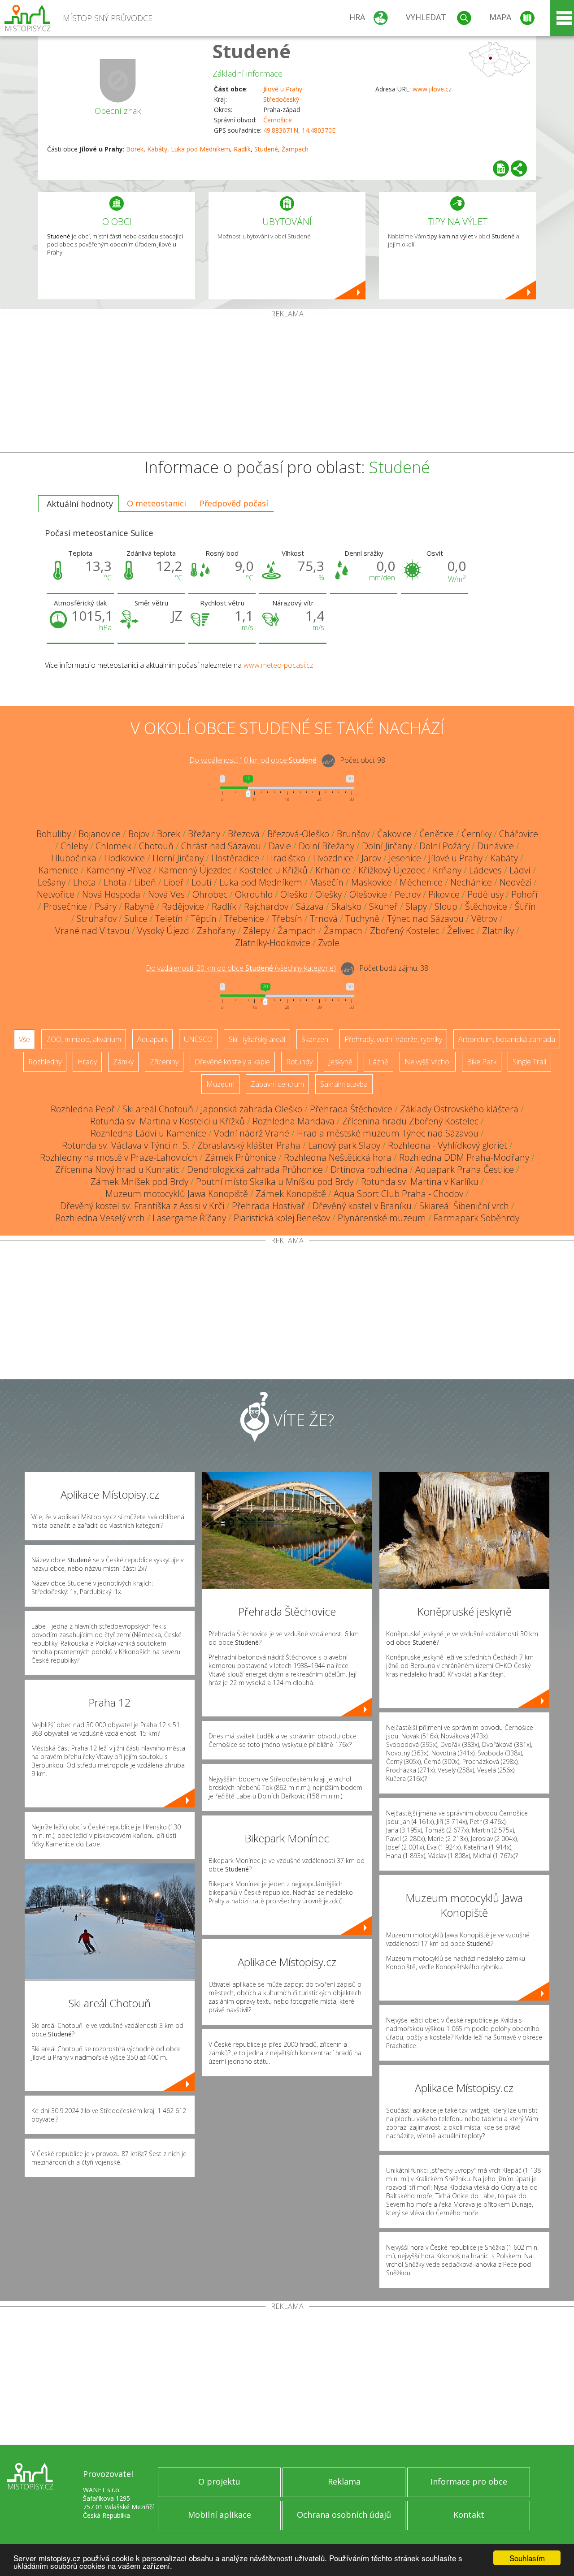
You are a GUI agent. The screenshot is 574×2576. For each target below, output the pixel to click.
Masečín (327, 882)
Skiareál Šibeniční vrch (464, 1206)
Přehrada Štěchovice (351, 1109)
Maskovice (372, 882)
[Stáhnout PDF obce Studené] (501, 169)
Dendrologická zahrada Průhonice (255, 1169)
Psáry (106, 906)
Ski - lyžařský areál (257, 1039)
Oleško (294, 894)
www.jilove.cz (432, 89)
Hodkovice (124, 858)
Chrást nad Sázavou (221, 846)
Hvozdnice (333, 858)
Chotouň (156, 846)
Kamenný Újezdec (195, 870)
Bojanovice (100, 834)
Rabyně (139, 906)
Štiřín (525, 906)
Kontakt (469, 2515)
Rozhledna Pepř (83, 1109)
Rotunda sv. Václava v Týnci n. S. (126, 1145)
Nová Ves (166, 894)
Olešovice (368, 894)
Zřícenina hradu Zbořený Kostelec (410, 1121)
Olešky (328, 894)
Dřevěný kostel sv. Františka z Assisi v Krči (142, 1206)
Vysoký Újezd (163, 931)
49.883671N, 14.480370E (299, 130)
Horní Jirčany (178, 858)
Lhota (85, 882)
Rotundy (299, 1062)
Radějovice (183, 906)
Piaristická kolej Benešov (282, 1218)
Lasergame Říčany (189, 1218)
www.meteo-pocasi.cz (278, 665)
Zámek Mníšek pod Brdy (139, 1182)
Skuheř (383, 906)
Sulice (136, 918)
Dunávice (496, 846)
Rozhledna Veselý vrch (100, 1218)
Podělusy (485, 894)
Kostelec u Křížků (273, 870)
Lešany (52, 882)
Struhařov (97, 918)
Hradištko (286, 858)
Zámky (123, 1062)
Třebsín (287, 918)
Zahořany (216, 931)
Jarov (371, 858)
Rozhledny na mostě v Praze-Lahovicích (119, 1157)
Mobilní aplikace (220, 2515)
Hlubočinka (74, 858)
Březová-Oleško (298, 834)
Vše (24, 1039)
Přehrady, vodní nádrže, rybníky (393, 1039)
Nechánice (471, 882)
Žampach (295, 149)
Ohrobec (210, 894)
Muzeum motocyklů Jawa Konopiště (177, 1194)
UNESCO (198, 1039)
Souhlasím (527, 2558)
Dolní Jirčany (387, 846)
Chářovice (519, 834)
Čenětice (437, 834)
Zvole (329, 943)
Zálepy (257, 931)
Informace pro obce (469, 2481)
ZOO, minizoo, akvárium (84, 1039)
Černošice (278, 120)
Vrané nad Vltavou (92, 931)
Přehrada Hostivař (268, 1206)
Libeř (174, 882)
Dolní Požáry (444, 846)
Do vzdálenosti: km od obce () (241, 968)
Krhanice (333, 870)
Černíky (476, 834)
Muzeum (220, 1084)
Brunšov (353, 834)
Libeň (145, 882)
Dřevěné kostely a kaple (232, 1062)
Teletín (169, 918)
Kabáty (157, 149)
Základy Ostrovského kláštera (459, 1109)
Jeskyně (341, 1062)
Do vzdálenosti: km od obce (253, 761)
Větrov (484, 918)
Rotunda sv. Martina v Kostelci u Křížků (167, 1121)
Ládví (520, 870)
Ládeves (485, 870)
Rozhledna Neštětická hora (338, 1157)
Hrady (87, 1062)
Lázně (378, 1062)
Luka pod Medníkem (200, 149)
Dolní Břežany (326, 846)
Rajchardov (266, 906)
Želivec (461, 931)
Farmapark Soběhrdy (476, 1218)
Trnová (324, 918)
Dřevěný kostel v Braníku (362, 1206)
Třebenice (244, 918)
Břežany (204, 834)
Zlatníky (498, 931)
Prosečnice (65, 906)
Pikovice (444, 894)
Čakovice (394, 834)
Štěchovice (486, 906)
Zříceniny (164, 1062)
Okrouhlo (254, 894)
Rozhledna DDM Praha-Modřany (464, 1157)
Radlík (242, 149)
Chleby (74, 846)
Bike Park (482, 1062)
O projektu (219, 2481)
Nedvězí (515, 882)
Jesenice (405, 858)
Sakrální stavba (344, 1084)
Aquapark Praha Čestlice (465, 1169)
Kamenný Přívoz (119, 870)
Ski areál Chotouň (158, 1109)
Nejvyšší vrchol (428, 1062)
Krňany (447, 870)
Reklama (344, 2481)
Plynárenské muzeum (382, 1218)
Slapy (416, 906)
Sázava (310, 906)
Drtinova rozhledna (369, 1169)
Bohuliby (54, 834)
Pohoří (524, 894)
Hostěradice (235, 858)
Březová (244, 834)
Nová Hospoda (111, 894)
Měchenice (421, 882)
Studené (252, 51)
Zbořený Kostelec (405, 931)
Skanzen (315, 1039)
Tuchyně (362, 918)
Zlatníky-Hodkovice (273, 943)
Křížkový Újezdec (392, 870)
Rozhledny (45, 1062)
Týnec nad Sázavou (425, 918)
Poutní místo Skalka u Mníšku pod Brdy (275, 1182)
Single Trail (529, 1062)
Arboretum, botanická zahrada (507, 1039)
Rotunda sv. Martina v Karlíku (420, 1182)
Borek (135, 149)
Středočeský (281, 99)
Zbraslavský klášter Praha (249, 1145)
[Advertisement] (287, 385)
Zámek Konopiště (291, 1194)
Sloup (446, 906)
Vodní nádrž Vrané (252, 1133)
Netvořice (56, 894)
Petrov (408, 894)
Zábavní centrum (277, 1084)
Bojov (139, 834)
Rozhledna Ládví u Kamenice (148, 1133)
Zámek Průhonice (241, 1157)
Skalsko (346, 906)
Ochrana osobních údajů (344, 2515)
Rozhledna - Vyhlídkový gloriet (448, 1145)
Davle (280, 846)
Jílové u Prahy (283, 89)
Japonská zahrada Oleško (252, 1109)
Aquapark (152, 1039)
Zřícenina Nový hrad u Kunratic (117, 1169)
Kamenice (59, 870)
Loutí (202, 882)
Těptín (204, 918)
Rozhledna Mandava (294, 1121)
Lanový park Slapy (344, 1145)
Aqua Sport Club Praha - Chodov (398, 1194)
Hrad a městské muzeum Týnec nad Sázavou (388, 1133)
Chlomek (113, 846)
